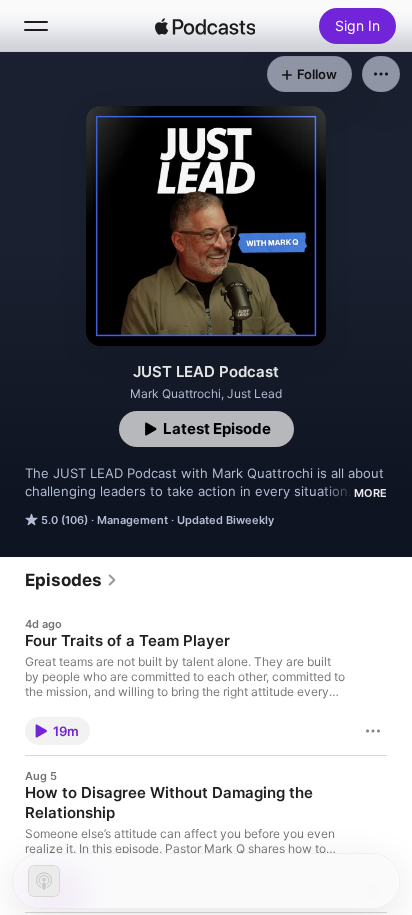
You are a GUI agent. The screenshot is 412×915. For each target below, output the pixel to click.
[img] (205, 26)
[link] (71, 580)
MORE (370, 493)
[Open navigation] (36, 26)
